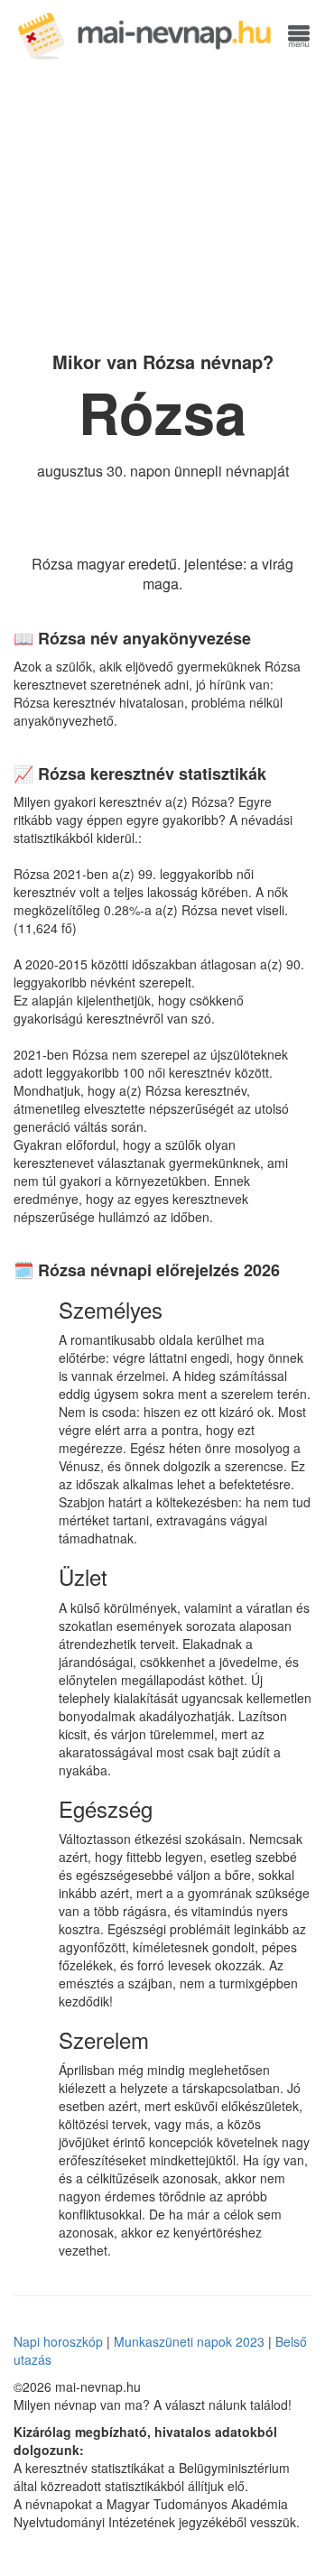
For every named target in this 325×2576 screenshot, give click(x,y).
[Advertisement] (162, 203)
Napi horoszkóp (58, 2341)
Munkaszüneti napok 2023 (189, 2341)
